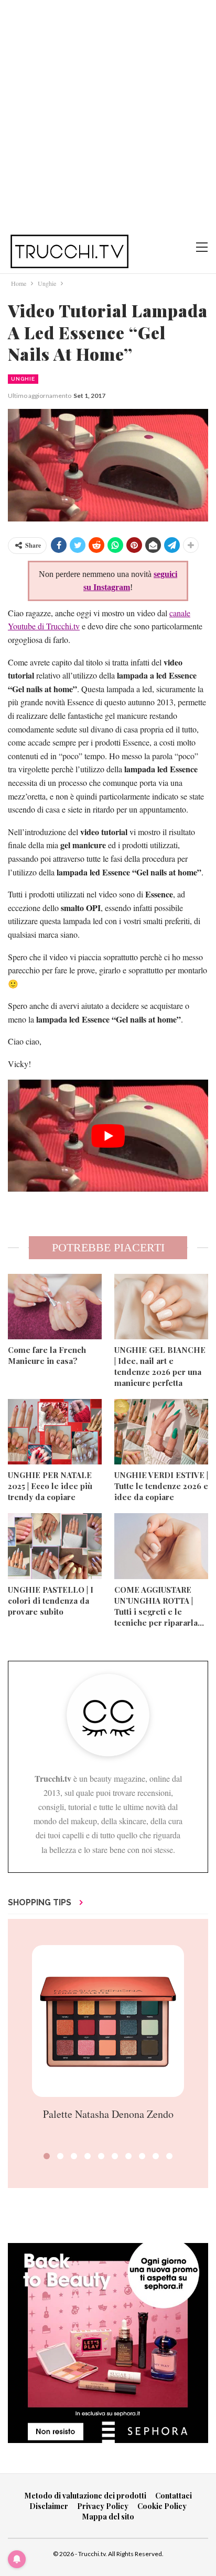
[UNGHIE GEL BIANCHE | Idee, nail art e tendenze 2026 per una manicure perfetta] (161, 1307)
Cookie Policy (162, 2506)
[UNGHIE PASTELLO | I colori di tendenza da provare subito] (55, 1546)
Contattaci (174, 2496)
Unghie (23, 379)
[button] (47, 2156)
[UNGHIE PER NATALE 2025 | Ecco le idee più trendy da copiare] (55, 1432)
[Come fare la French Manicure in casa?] (55, 1307)
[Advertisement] (108, 113)
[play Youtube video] (108, 1136)
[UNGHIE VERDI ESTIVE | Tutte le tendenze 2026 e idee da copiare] (161, 1432)
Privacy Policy (103, 2506)
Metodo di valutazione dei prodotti (85, 2496)
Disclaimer (49, 2506)
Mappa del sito (108, 2517)
